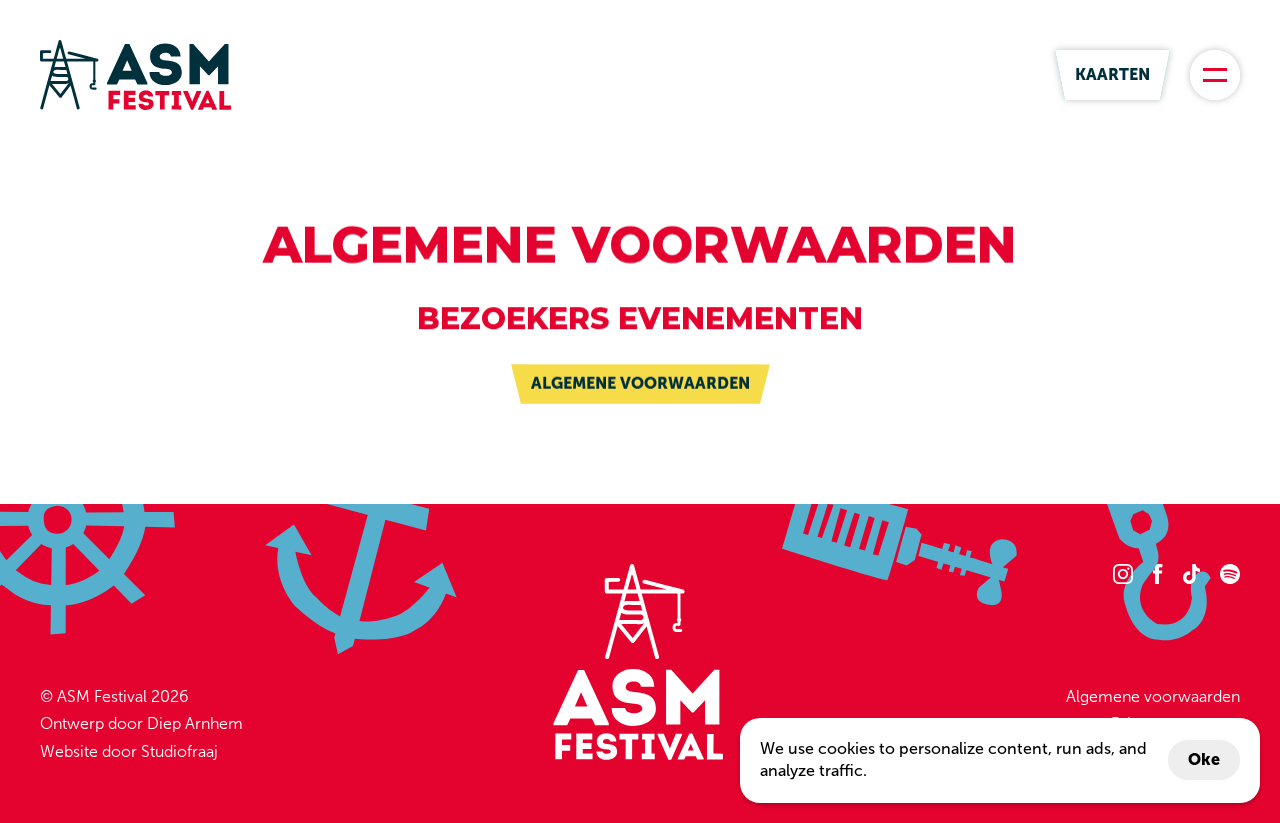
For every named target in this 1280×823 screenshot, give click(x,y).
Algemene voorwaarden (1153, 696)
